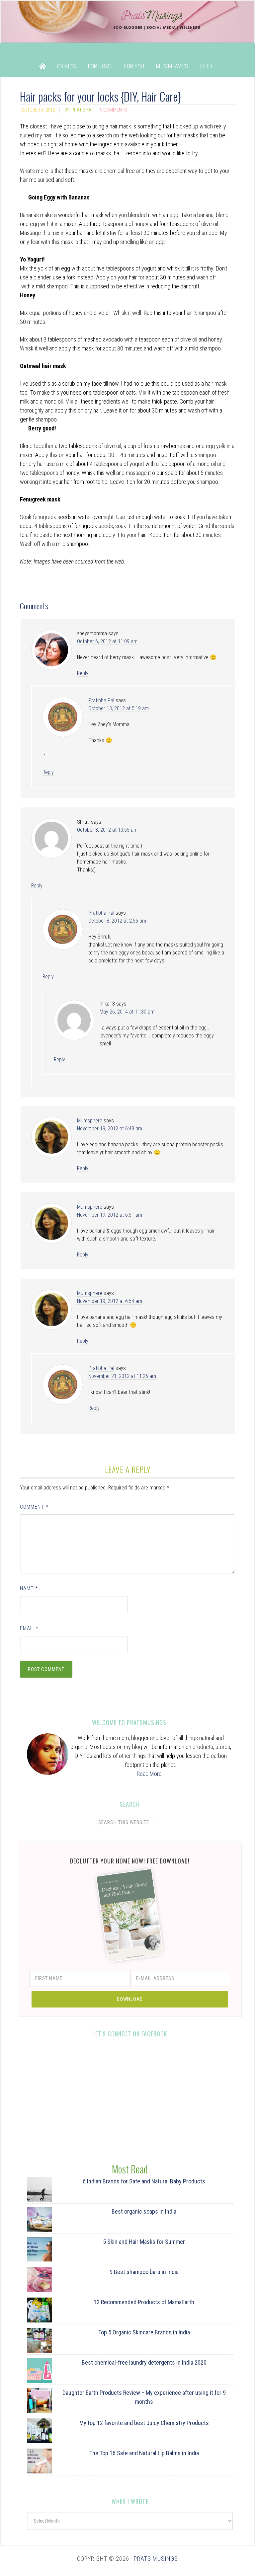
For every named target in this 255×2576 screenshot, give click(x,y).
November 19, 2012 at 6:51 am (110, 1215)
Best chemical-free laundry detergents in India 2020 (144, 2362)
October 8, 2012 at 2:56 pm (117, 921)
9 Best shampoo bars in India (144, 2272)
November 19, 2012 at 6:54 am (110, 1301)
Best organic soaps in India (144, 2211)
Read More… (151, 1774)
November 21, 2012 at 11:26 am (122, 1376)
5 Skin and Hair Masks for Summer (144, 2242)
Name (29, 1589)
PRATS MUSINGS (156, 2559)
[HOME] (42, 66)
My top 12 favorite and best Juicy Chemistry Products (144, 2423)
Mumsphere (90, 1121)
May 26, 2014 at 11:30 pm (127, 1012)
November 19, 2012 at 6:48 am (110, 1129)
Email (29, 1628)
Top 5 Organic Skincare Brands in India (144, 2332)
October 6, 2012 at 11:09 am (107, 641)
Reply (83, 673)
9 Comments (114, 110)
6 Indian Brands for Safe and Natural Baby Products (144, 2181)
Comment (34, 1507)
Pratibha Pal (101, 700)
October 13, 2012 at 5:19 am (119, 708)
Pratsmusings (127, 28)
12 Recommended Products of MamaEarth (144, 2302)
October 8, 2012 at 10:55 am (107, 830)
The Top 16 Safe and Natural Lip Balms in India (144, 2453)
